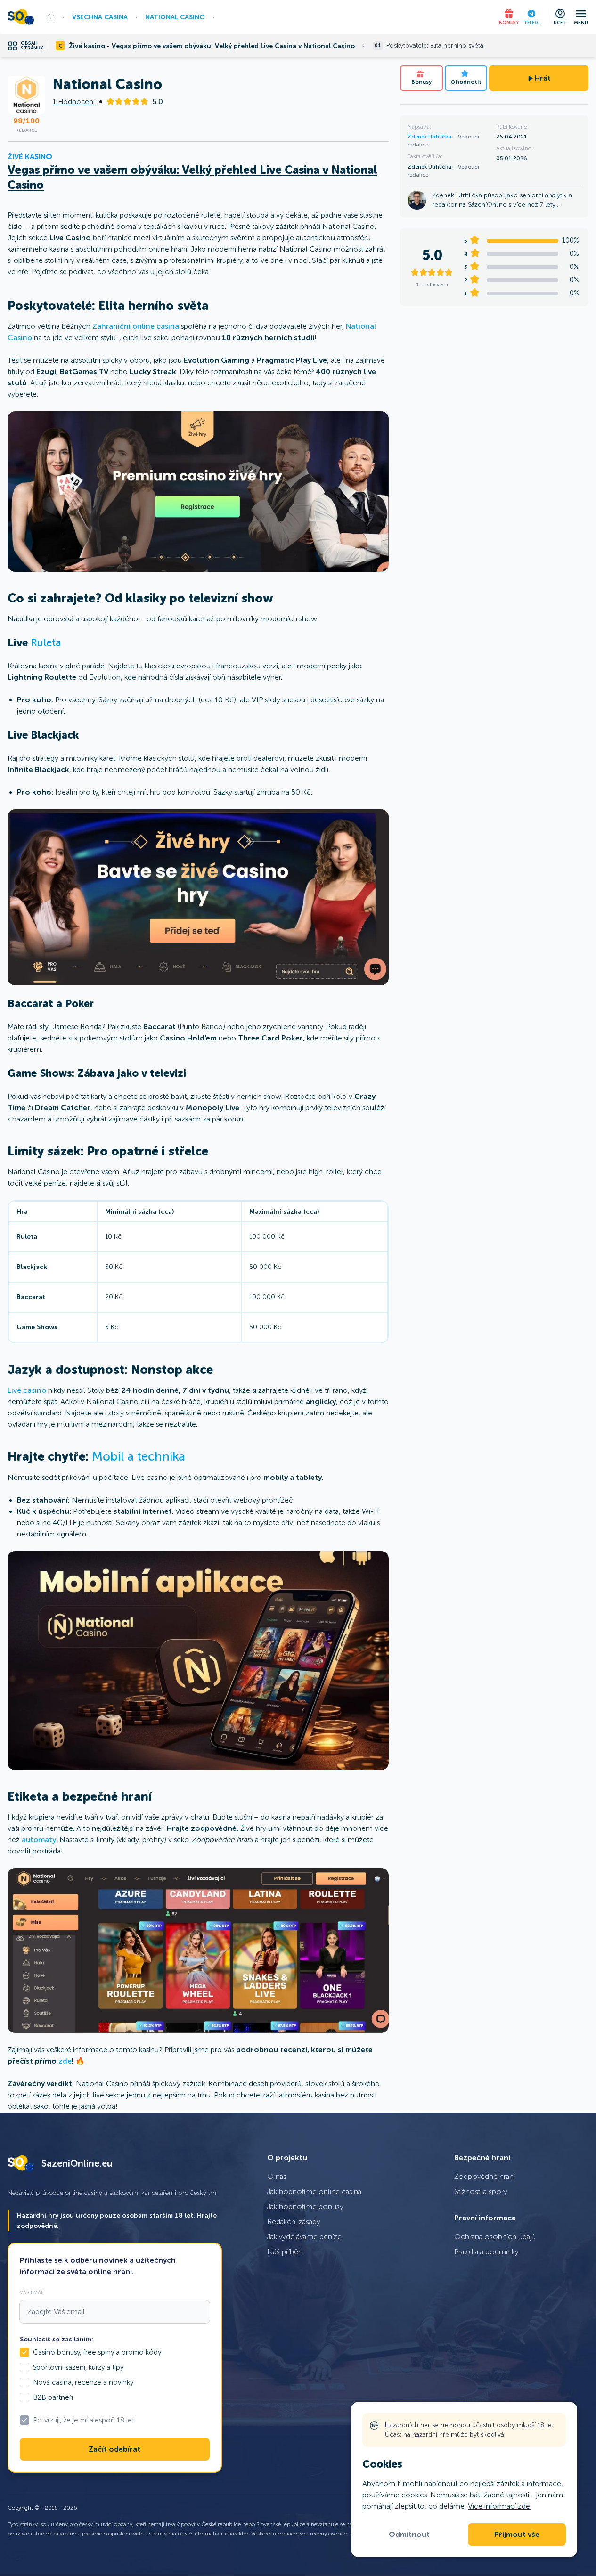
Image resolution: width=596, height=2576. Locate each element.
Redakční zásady (294, 2222)
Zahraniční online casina (136, 326)
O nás (277, 2176)
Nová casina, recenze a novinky (83, 2382)
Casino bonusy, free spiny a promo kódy (97, 2352)
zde (65, 2061)
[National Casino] (198, 492)
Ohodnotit (466, 82)
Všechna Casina (100, 17)
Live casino (27, 1390)
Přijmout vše (517, 2535)
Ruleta (46, 643)
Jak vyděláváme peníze (304, 2237)
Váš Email (33, 2292)
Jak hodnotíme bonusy (305, 2206)
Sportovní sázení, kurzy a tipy (78, 2367)
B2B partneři (53, 2397)
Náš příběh (285, 2252)
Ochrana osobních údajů (495, 2237)
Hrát (543, 78)
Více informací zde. (500, 2506)
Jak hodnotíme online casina (314, 2191)
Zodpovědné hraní (485, 2176)
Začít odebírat (114, 2449)
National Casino (175, 17)
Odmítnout (409, 2535)
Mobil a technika (139, 1457)
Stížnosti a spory (481, 2191)
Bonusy (421, 82)
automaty (39, 1840)
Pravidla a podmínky (486, 2252)
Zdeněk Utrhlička (430, 137)
